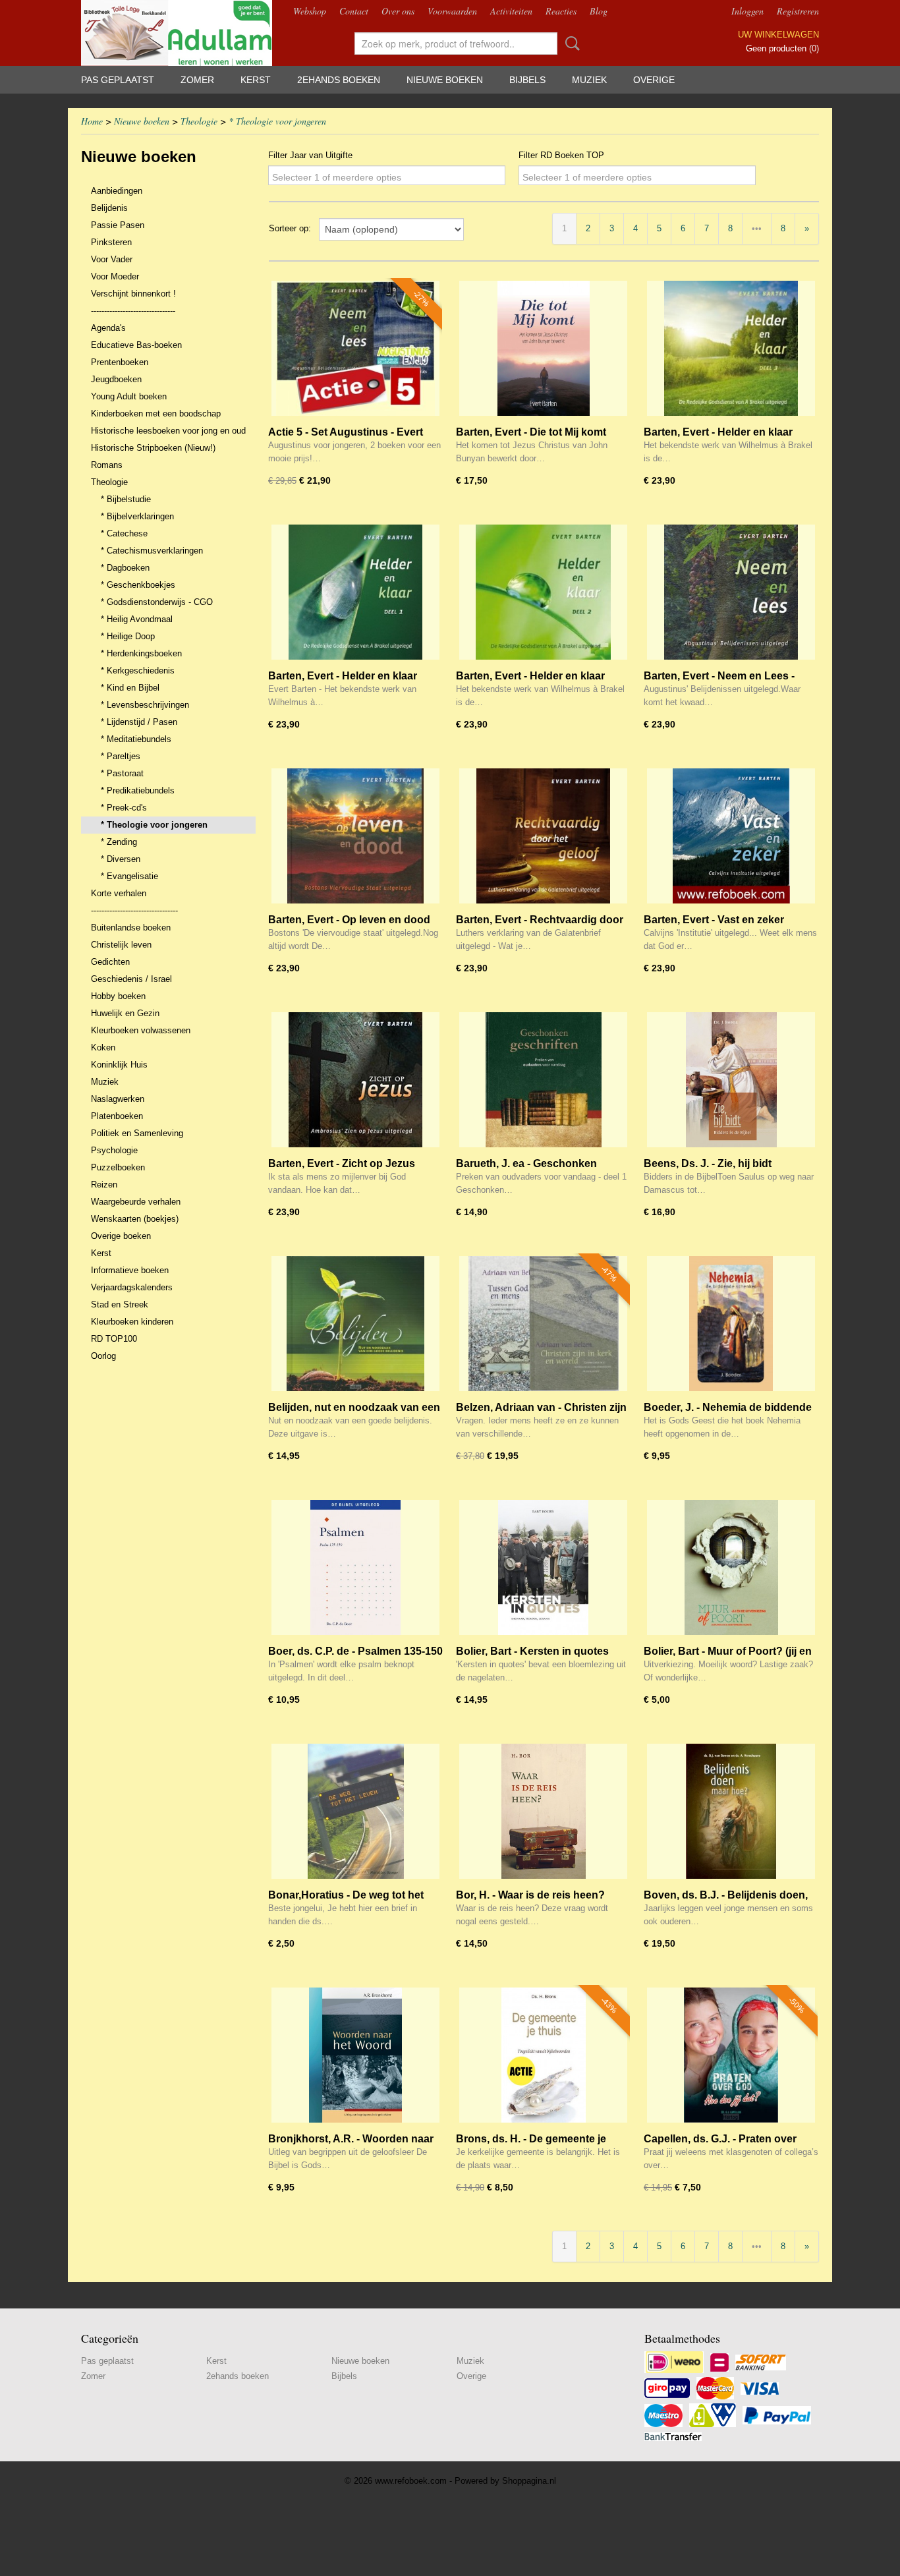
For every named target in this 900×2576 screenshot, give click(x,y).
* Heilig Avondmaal (137, 619)
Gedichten (110, 962)
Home (92, 121)
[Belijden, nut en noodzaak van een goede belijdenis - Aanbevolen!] (355, 1324)
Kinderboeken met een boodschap (156, 414)
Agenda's (108, 328)
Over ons (398, 11)
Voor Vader (112, 259)
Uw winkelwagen (778, 35)
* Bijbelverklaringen (137, 516)
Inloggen (747, 11)
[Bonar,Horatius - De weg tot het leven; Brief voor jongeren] (355, 1811)
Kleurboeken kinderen (132, 1322)
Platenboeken (117, 1116)
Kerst (256, 80)
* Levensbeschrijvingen (145, 705)
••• (757, 228)
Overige (654, 80)
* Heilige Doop (128, 636)
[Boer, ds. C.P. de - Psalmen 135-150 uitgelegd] (355, 1567)
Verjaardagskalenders (132, 1287)
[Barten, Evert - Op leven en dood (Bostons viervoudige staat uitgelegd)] (355, 836)
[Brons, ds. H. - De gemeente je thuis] (543, 2055)
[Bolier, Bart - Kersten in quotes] (543, 1567)
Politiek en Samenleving (137, 1133)
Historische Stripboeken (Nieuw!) (153, 448)
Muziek (589, 80)
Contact (354, 11)
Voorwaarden (452, 11)
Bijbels (527, 80)
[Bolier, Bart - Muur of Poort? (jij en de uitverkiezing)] (731, 1567)
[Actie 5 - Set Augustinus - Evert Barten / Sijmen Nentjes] (355, 348)
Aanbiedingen (117, 191)
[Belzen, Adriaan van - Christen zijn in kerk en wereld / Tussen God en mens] (543, 1324)
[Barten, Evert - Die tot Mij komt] (543, 348)
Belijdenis (109, 208)
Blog (599, 11)
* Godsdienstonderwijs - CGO (157, 602)
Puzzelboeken (118, 1167)
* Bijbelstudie (126, 499)
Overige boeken (121, 1236)
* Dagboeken (125, 568)
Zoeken (570, 43)
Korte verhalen (119, 893)
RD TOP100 (114, 1339)
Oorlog (103, 1356)
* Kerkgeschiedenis (138, 671)
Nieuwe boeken (445, 80)
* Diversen (121, 859)
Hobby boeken (118, 996)
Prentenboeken (120, 362)
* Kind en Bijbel (130, 688)
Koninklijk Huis (119, 1065)
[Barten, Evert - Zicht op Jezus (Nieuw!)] (355, 1080)
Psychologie (114, 1150)
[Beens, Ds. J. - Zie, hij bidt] (731, 1080)
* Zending (119, 842)
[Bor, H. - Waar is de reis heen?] (543, 1811)
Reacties (561, 11)
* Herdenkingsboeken (141, 653)
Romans (107, 465)
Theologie (199, 121)
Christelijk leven (121, 945)
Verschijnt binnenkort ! (133, 294)
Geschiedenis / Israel (131, 979)
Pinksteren (111, 242)
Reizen (104, 1185)
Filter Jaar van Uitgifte (310, 155)
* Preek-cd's (124, 808)
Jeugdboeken (116, 379)
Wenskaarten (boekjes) (135, 1219)
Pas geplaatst (118, 80)
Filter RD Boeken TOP (561, 155)
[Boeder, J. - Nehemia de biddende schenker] (731, 1324)
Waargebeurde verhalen (136, 1202)
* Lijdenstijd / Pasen (139, 722)
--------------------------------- (134, 910)
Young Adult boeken (129, 396)
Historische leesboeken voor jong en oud (168, 431)
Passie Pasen (118, 225)
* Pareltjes (121, 756)
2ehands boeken (339, 80)
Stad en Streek (120, 1304)
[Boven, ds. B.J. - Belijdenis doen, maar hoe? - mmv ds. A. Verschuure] (731, 1811)
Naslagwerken (118, 1099)
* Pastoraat (122, 773)
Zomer (197, 80)
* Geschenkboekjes (138, 585)
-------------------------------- (133, 311)
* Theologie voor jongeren (277, 121)
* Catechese (124, 533)
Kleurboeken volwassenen (141, 1030)
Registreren (798, 11)
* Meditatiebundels (136, 739)
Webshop (310, 11)
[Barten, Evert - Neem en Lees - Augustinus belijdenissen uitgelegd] (731, 592)
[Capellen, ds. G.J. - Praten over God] (731, 2055)
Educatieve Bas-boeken (136, 345)
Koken (103, 1047)
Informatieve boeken (130, 1270)
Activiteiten (511, 11)
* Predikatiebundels (138, 790)
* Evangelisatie (129, 876)
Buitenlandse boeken (131, 928)
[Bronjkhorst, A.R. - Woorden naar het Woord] (355, 2055)
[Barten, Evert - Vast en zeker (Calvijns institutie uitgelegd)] (731, 836)
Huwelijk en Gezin (125, 1013)
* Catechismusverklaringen (152, 551)
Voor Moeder (115, 276)
